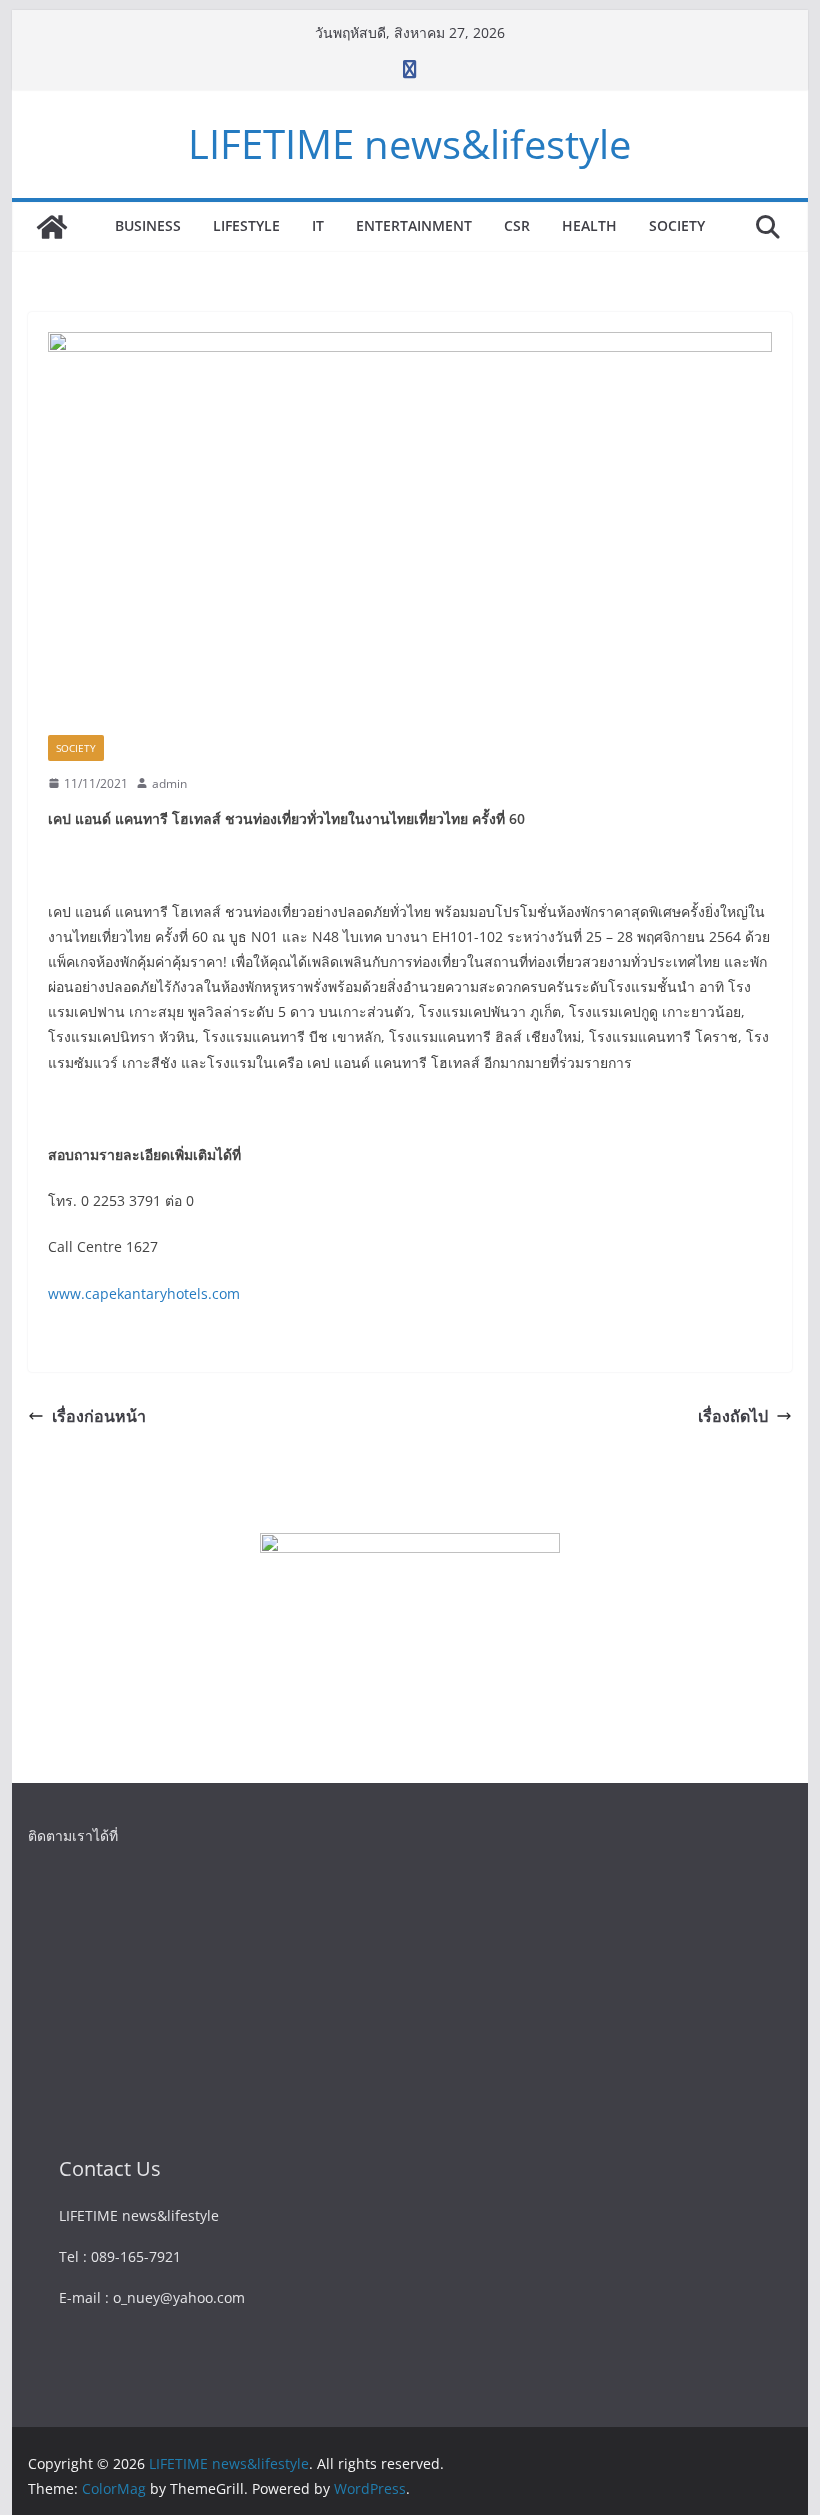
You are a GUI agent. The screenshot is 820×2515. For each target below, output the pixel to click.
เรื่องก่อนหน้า (99, 1416)
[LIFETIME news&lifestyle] (52, 227)
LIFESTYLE (246, 225)
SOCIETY (677, 225)
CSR (517, 225)
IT (318, 225)
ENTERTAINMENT (414, 225)
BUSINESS (148, 225)
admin (169, 783)
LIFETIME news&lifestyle (409, 143)
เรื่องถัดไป (733, 1416)
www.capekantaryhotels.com (144, 1293)
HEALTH (589, 225)
